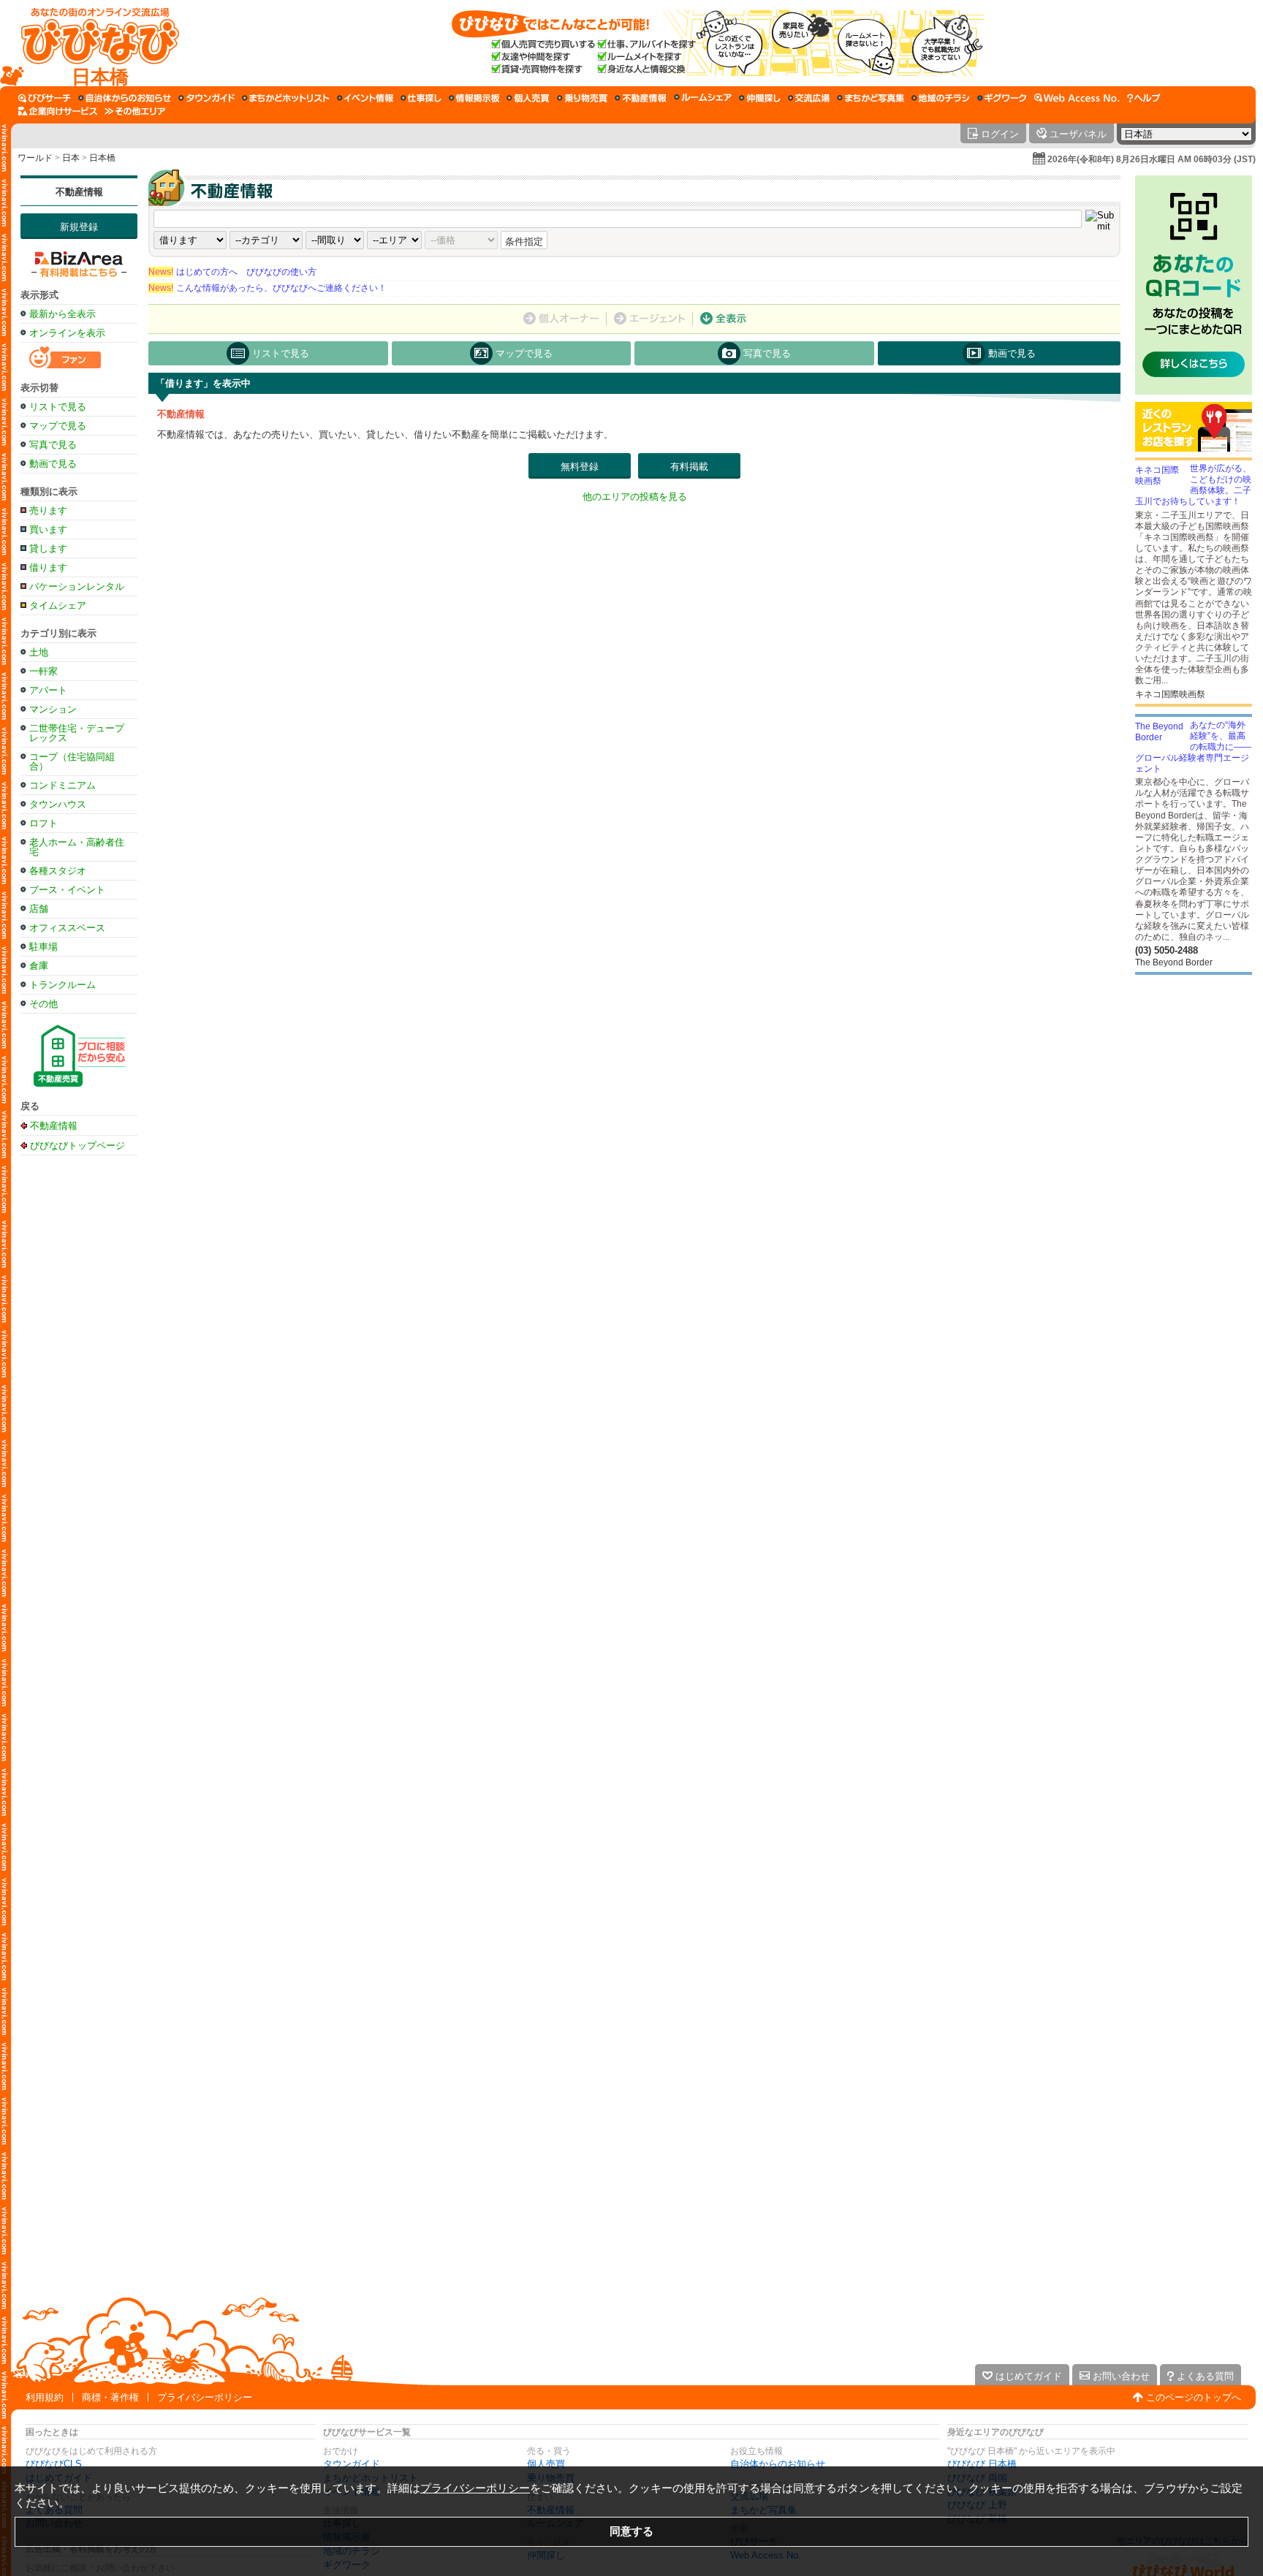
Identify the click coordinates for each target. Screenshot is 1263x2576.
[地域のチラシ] (941, 98)
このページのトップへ (1194, 2397)
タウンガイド (352, 2464)
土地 (39, 652)
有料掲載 (689, 467)
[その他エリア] (135, 111)
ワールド (35, 158)
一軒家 (43, 671)
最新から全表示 (62, 314)
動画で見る (53, 464)
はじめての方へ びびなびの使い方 (232, 272)
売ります (48, 510)
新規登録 (79, 227)
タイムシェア (58, 605)
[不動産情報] (641, 98)
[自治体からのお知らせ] (125, 98)
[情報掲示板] (474, 98)
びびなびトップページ (77, 1145)
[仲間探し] (760, 98)
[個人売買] (528, 98)
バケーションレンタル (77, 586)
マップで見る (58, 426)
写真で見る (53, 445)
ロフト (43, 823)
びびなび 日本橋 (982, 2464)
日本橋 (102, 158)
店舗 (39, 909)
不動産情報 (79, 192)
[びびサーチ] (45, 98)
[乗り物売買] (582, 98)
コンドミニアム (62, 785)
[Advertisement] (79, 1393)
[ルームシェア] (703, 98)
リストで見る (58, 407)
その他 (43, 1004)
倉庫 (39, 966)
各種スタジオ (58, 871)
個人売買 (546, 2464)
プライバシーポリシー (205, 2397)
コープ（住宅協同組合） (72, 761)
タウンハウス (58, 804)
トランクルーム (62, 985)
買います (48, 529)
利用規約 (45, 2397)
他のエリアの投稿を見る (635, 497)
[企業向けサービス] (58, 111)
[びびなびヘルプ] (1144, 98)
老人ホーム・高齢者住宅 (77, 847)
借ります (48, 567)
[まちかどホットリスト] (286, 98)
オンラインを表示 (67, 333)
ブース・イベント (67, 890)
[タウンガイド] (206, 98)
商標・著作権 (110, 2397)
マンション (53, 709)
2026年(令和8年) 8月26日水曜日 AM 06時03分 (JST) (1152, 159)
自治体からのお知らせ (778, 2464)
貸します (48, 548)
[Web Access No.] (1077, 98)
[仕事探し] (421, 98)
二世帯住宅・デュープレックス (77, 733)
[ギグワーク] (1002, 98)
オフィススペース (67, 928)
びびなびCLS (54, 2464)
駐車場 (43, 947)
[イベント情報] (365, 98)
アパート (48, 690)
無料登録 (580, 467)
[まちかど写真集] (871, 98)
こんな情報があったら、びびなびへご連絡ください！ (268, 288)
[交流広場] (809, 98)
